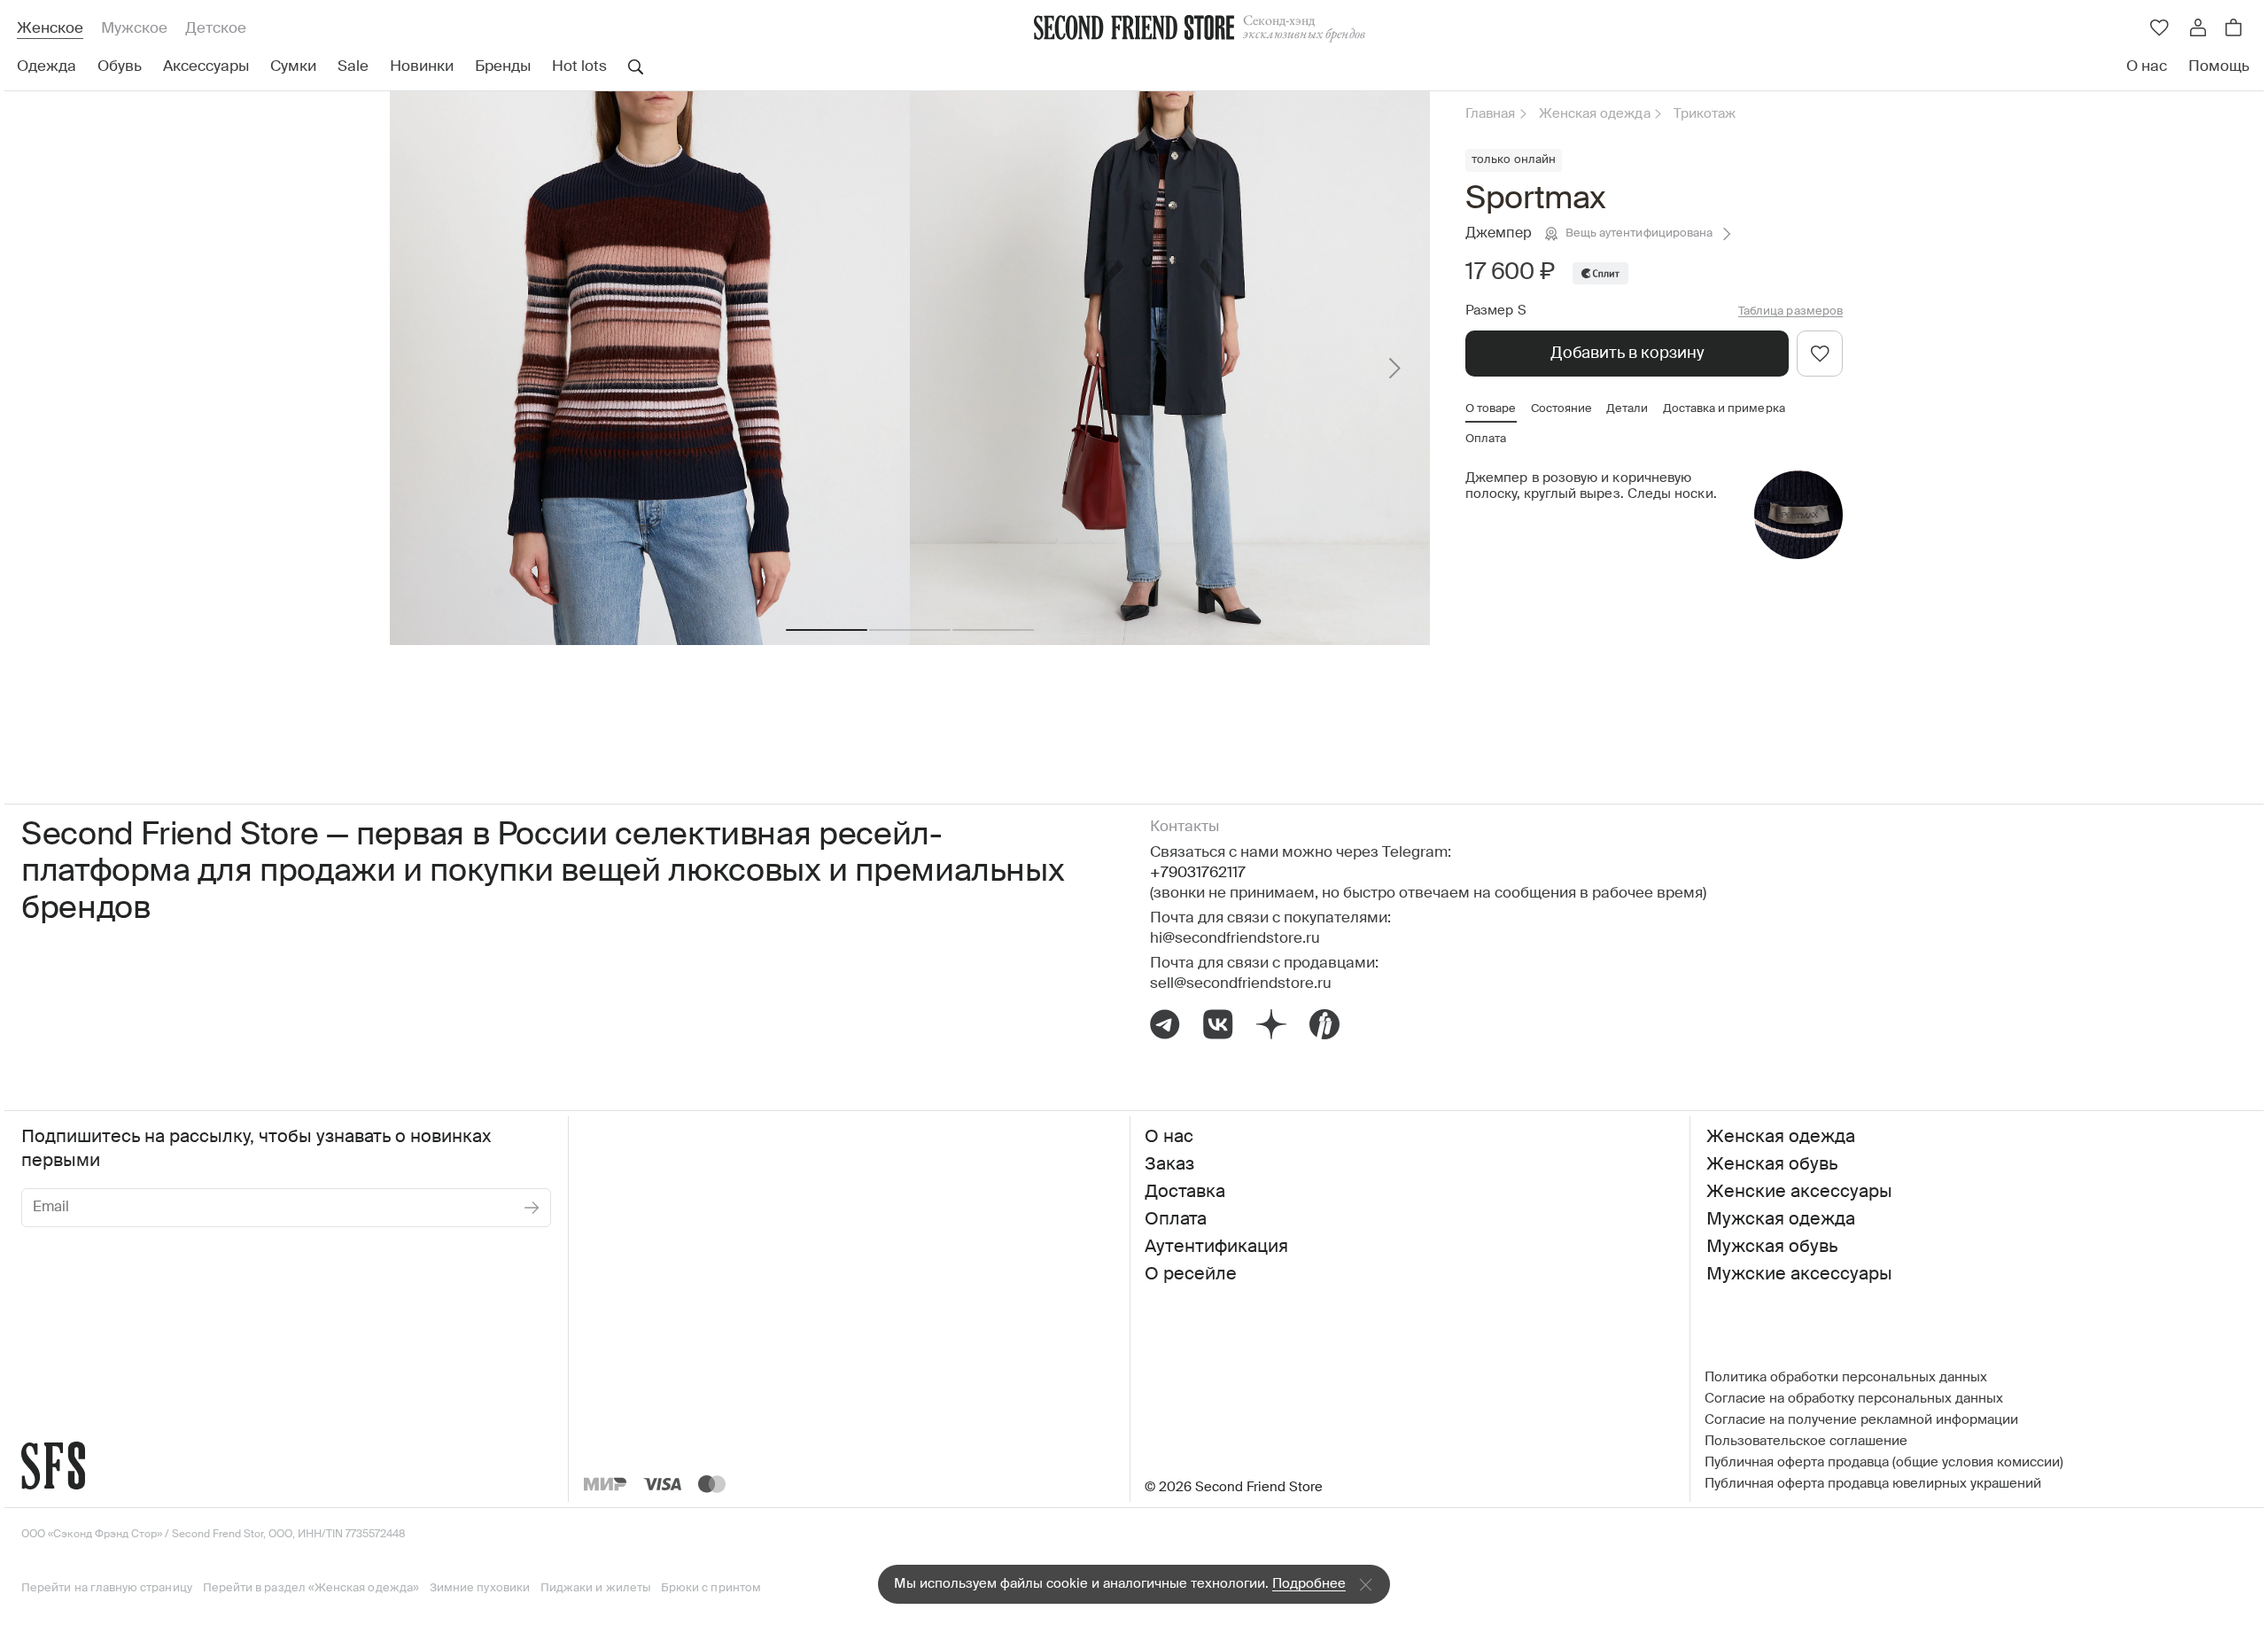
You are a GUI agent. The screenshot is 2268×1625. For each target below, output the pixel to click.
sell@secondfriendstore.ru (1241, 984)
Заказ (1169, 1165)
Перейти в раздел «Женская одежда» (311, 1588)
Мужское (134, 29)
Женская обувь (1772, 1165)
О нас (1169, 1138)
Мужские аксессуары (1799, 1275)
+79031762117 (1198, 873)
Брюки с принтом (711, 1588)
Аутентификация (1216, 1248)
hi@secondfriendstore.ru (1235, 939)
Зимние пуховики (480, 1588)
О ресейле (1191, 1275)
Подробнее (1309, 1584)
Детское (216, 29)
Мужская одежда (1781, 1220)
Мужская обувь (1772, 1248)
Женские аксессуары (1799, 1193)
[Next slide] (1394, 368)
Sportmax (1536, 199)
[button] (827, 630)
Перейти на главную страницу (107, 1588)
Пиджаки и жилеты (595, 1588)
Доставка (1185, 1193)
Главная (1491, 114)
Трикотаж (1705, 114)
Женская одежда (1595, 114)
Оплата (1176, 1220)
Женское (50, 29)
